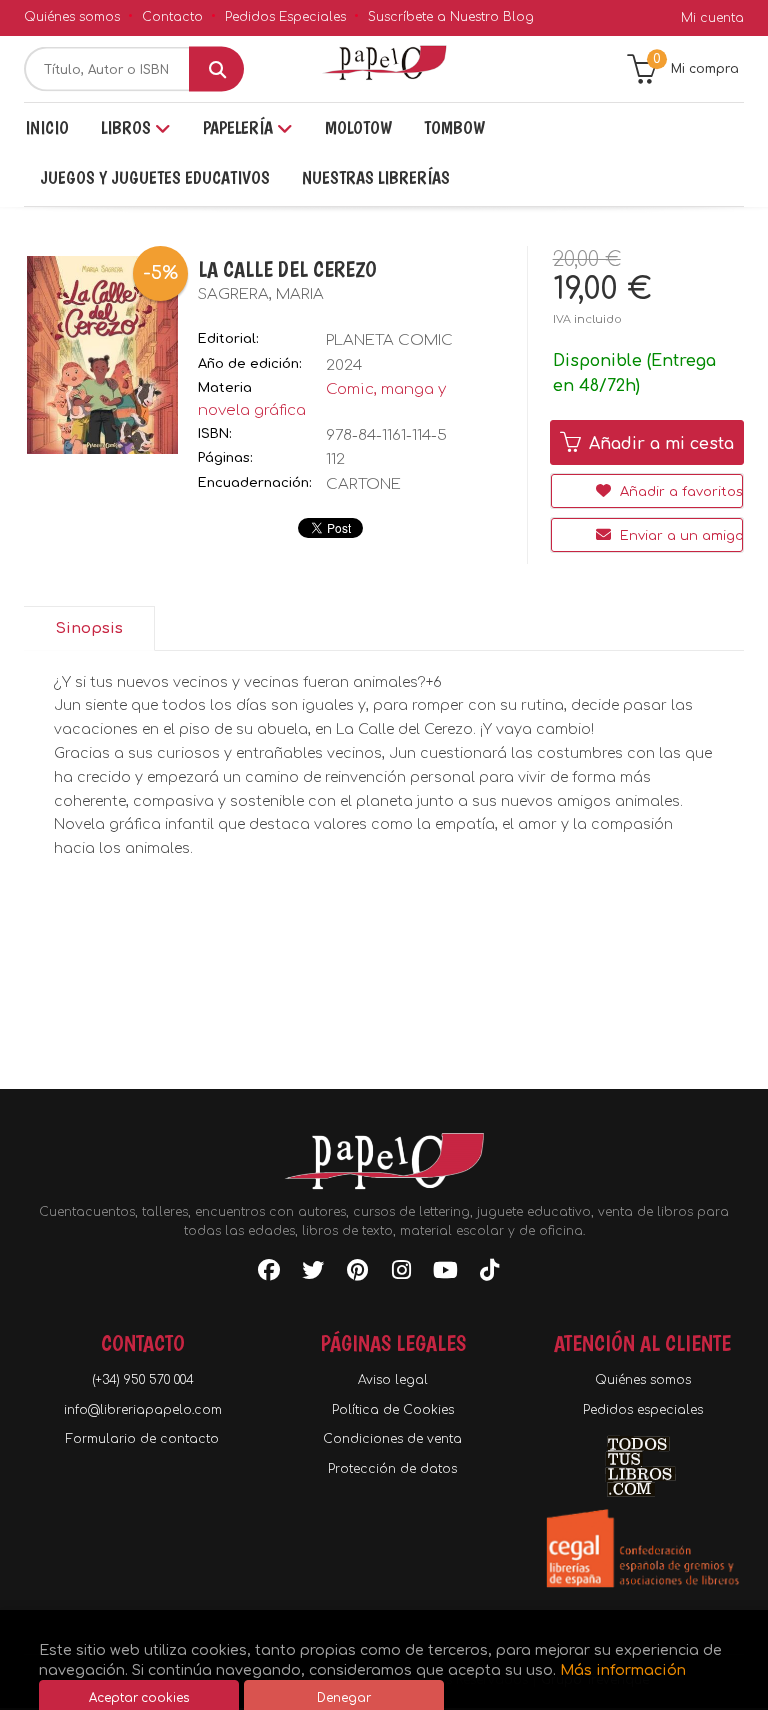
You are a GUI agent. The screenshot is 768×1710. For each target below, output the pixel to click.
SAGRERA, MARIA (261, 294)
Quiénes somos (72, 17)
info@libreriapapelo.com (143, 1410)
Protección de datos (392, 1469)
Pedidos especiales (643, 1410)
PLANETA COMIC (389, 340)
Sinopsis (89, 628)
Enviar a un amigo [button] (679, 536)
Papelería (240, 127)
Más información (623, 1670)
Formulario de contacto (142, 1439)
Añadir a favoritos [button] (679, 492)
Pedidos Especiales (285, 17)
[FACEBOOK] (269, 1274)
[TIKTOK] (489, 1274)
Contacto (172, 17)
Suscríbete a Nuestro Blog (451, 17)
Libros (128, 127)
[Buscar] (216, 69)
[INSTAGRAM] (401, 1274)
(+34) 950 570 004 (143, 1380)
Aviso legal (393, 1380)
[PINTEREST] (357, 1274)
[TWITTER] (313, 1274)
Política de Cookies (393, 1410)
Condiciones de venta (392, 1439)
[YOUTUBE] (445, 1274)
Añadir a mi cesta (659, 444)
